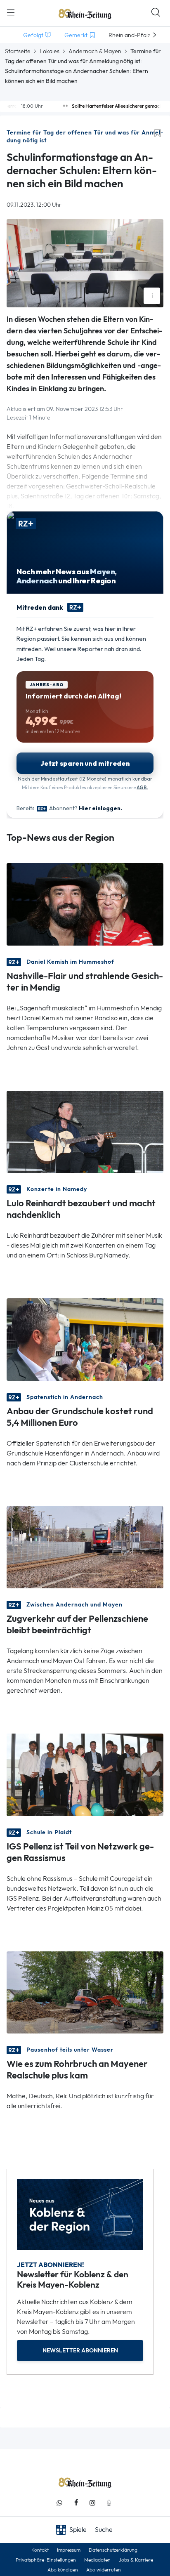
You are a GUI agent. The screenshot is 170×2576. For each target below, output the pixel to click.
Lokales (50, 51)
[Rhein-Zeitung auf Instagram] (92, 2503)
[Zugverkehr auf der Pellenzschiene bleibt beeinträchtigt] (85, 1546)
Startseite (18, 51)
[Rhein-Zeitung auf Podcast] (109, 2503)
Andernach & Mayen (95, 51)
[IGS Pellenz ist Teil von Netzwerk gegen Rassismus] (85, 1774)
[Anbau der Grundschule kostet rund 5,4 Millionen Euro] (85, 1339)
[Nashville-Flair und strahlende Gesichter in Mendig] (85, 904)
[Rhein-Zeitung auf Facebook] (76, 2503)
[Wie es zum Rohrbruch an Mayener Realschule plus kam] (85, 1992)
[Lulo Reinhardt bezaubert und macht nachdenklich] (85, 1131)
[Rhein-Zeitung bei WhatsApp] (59, 2503)
